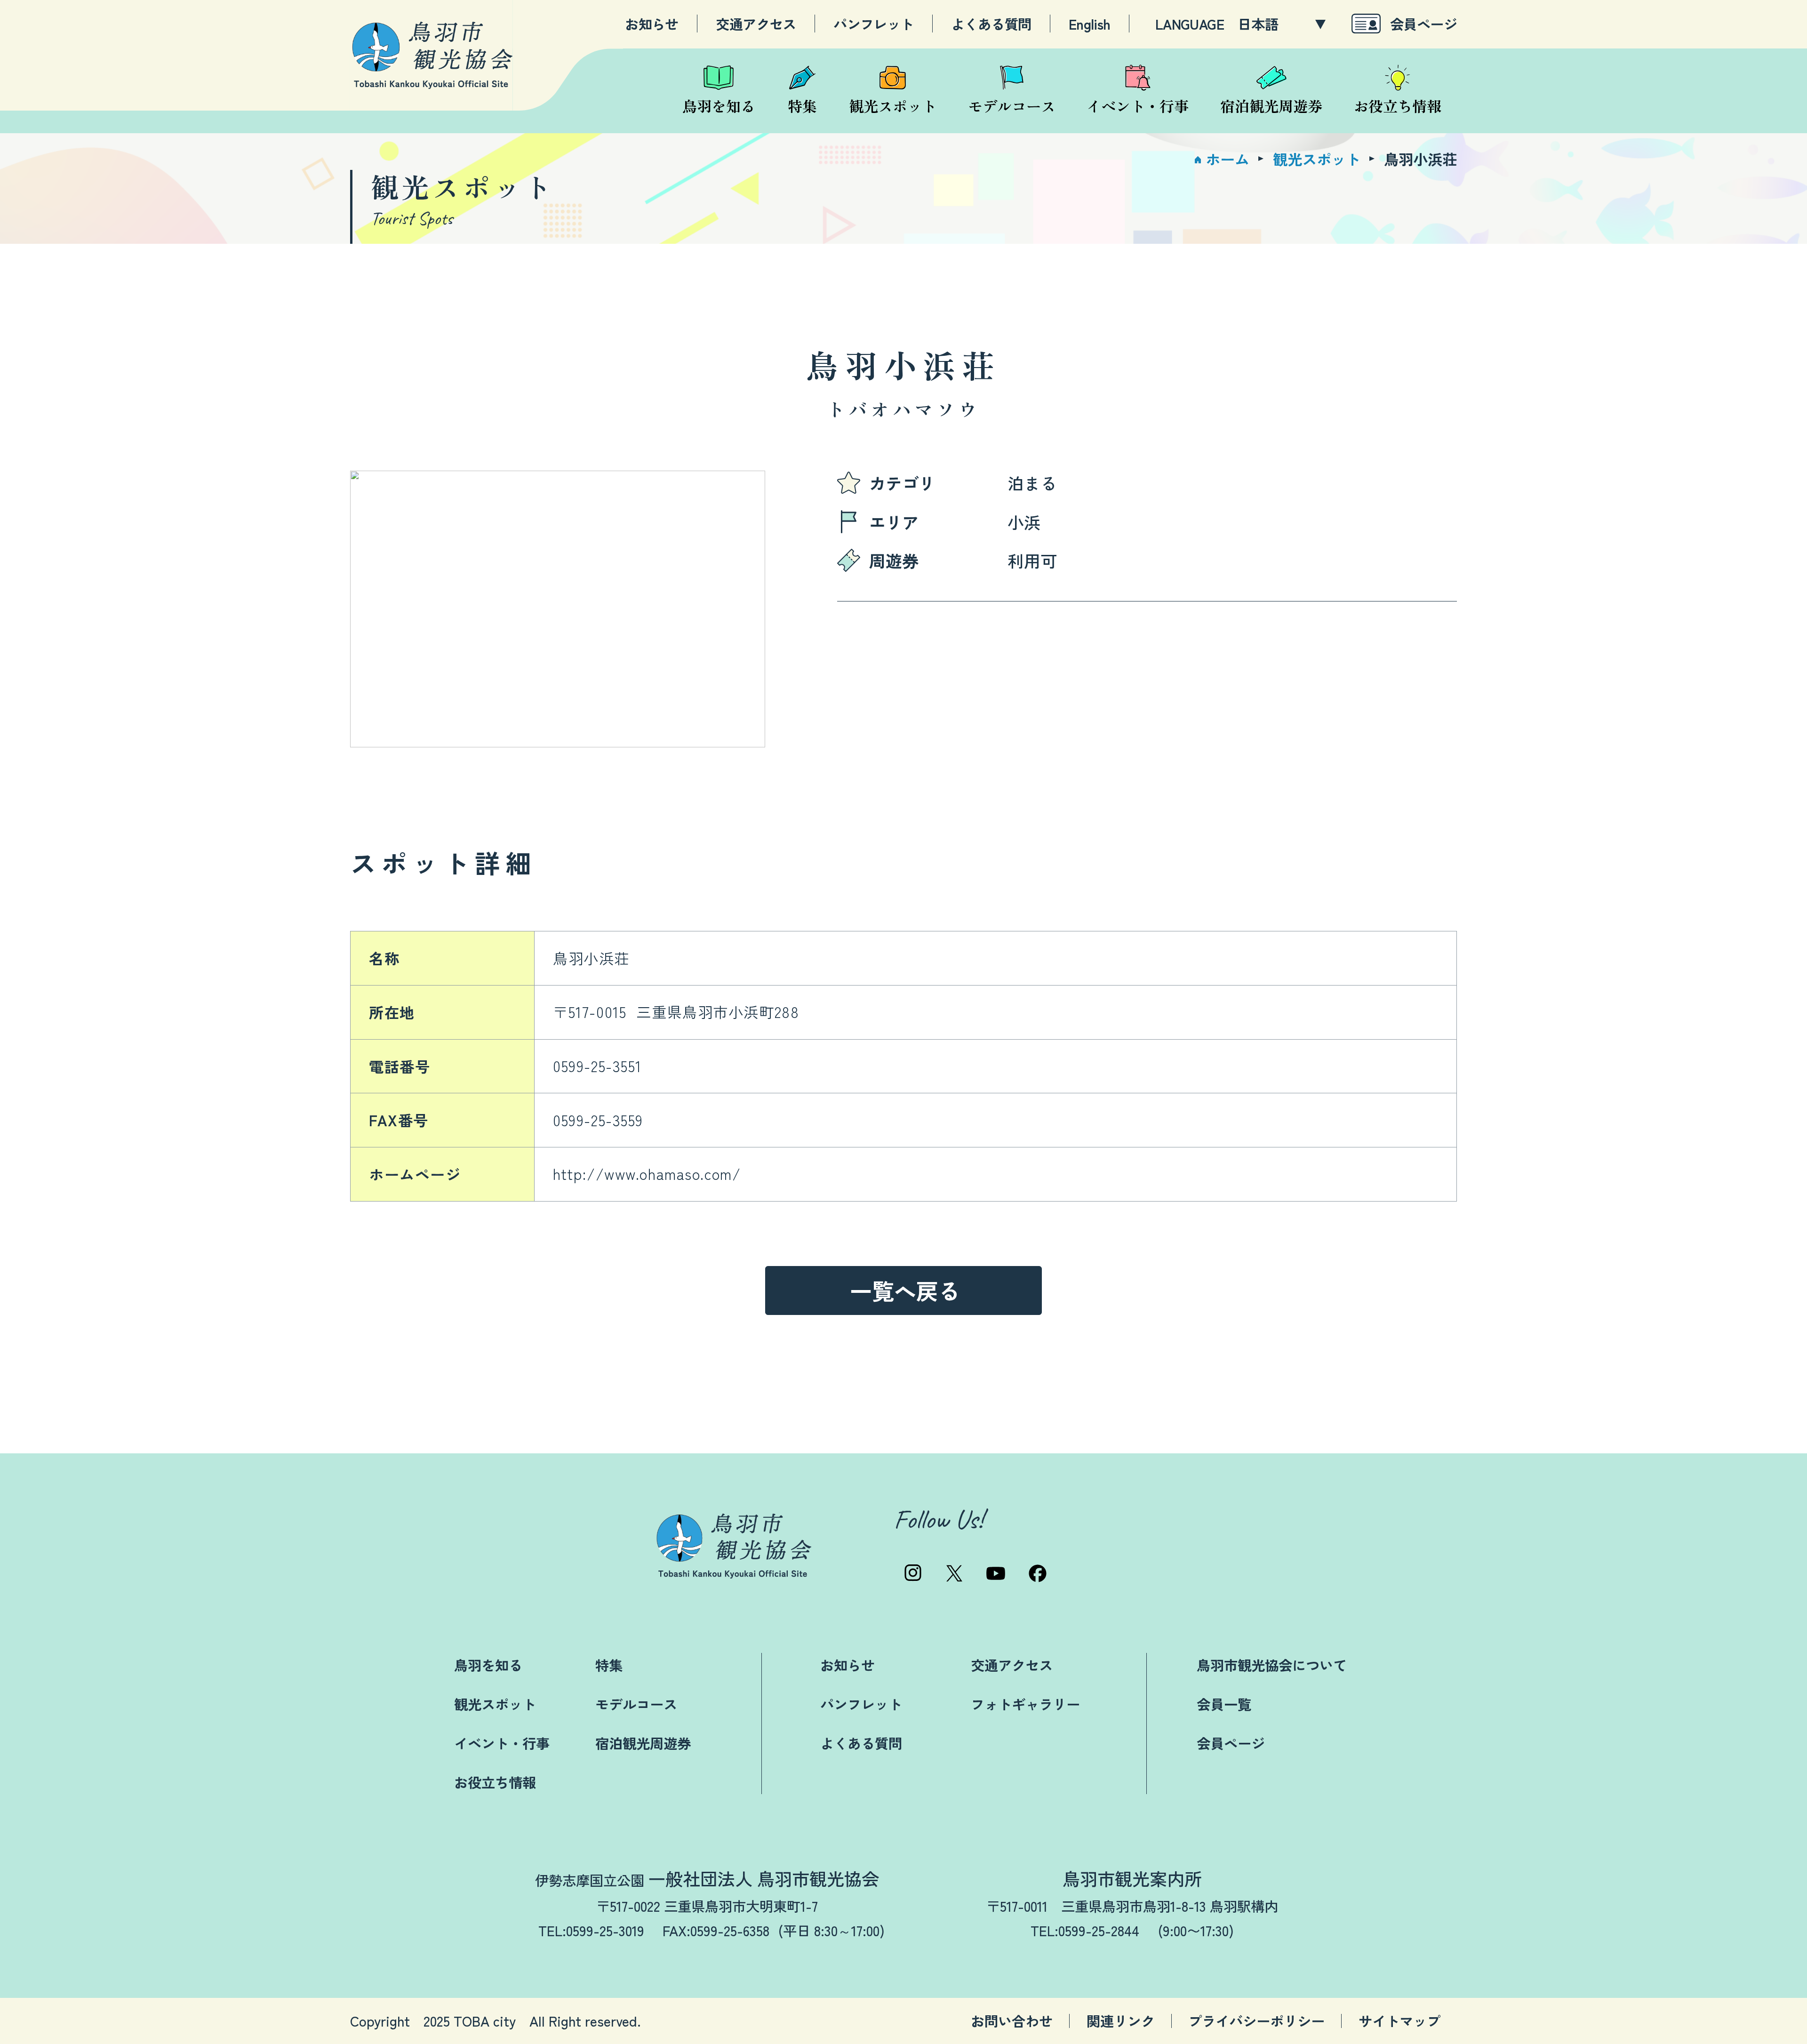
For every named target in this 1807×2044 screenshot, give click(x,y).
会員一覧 (1224, 1704)
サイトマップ (1399, 2021)
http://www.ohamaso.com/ (647, 1174)
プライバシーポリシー (1256, 2021)
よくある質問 (991, 24)
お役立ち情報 (495, 1782)
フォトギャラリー (1025, 1704)
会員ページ (1423, 23)
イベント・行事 (502, 1743)
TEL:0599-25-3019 (591, 1930)
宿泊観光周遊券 (643, 1743)
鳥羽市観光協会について (1272, 1665)
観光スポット (495, 1704)
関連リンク (1121, 2021)
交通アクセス (756, 24)
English (1090, 24)
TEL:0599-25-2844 (1085, 1930)
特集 (609, 1665)
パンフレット (873, 24)
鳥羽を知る (488, 1665)
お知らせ (652, 24)
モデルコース (636, 1704)
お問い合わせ (1012, 2021)
